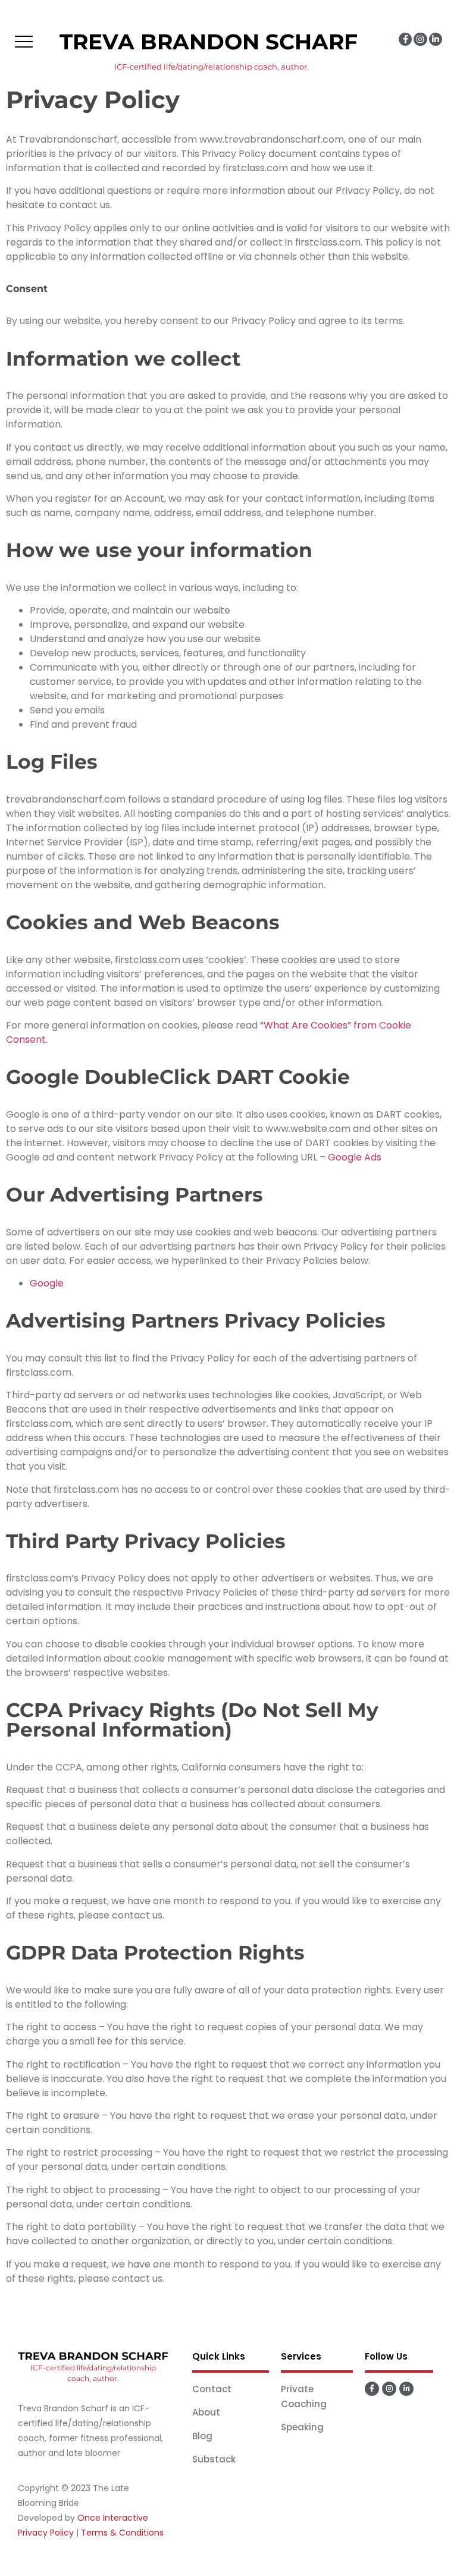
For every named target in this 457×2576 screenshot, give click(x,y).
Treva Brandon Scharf (209, 42)
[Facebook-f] (405, 39)
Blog (202, 2436)
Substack (214, 2459)
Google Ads (355, 1157)
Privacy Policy (46, 2533)
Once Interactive (113, 2518)
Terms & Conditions (122, 2533)
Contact (212, 2389)
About (206, 2412)
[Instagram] (420, 39)
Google (47, 1283)
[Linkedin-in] (436, 39)
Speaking (302, 2427)
